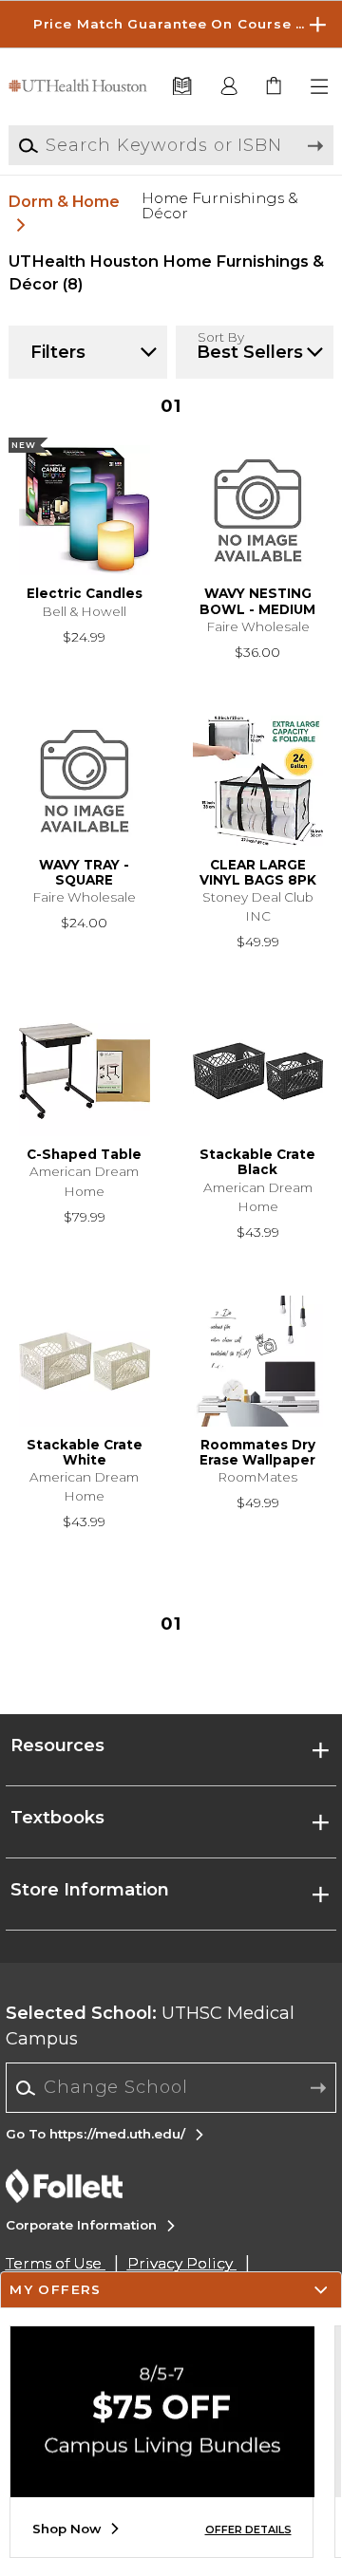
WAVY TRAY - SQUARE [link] (84, 872)
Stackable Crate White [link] (85, 1452)
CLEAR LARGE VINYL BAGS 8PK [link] (258, 872)
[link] (275, 87)
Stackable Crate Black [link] (257, 1162)
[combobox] (171, 2088)
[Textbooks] (181, 87)
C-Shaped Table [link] (84, 1154)
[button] (171, 24)
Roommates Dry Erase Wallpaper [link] (257, 1452)
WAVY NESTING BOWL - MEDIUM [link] (257, 601)
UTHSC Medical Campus (150, 2026)
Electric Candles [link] (85, 593)
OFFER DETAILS (248, 2530)
